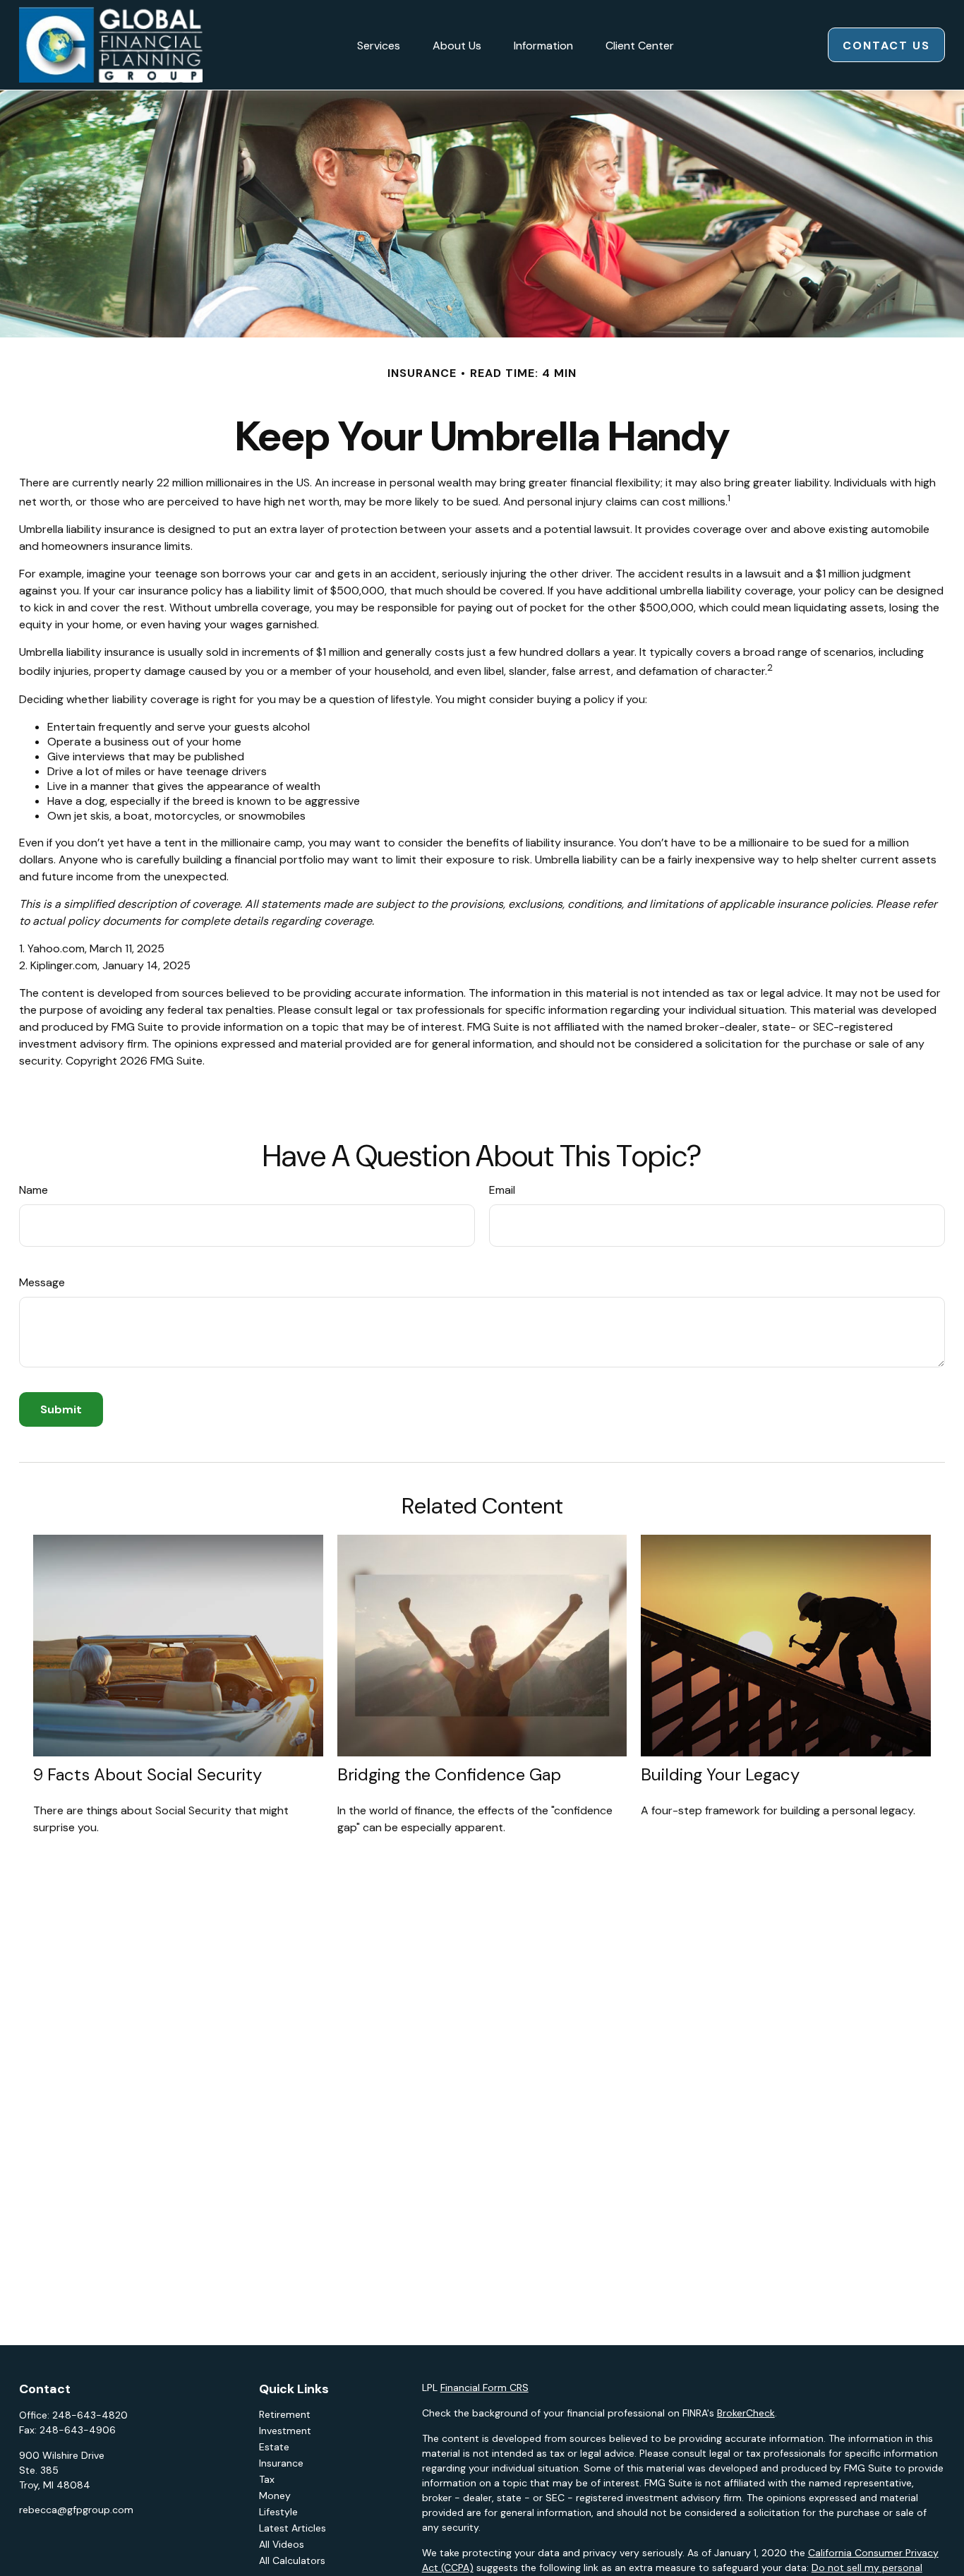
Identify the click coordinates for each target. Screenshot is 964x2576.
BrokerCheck (746, 2413)
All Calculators (292, 2560)
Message (42, 1282)
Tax (267, 2479)
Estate (274, 2447)
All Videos (282, 2544)
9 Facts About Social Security (147, 1774)
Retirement (285, 2414)
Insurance (281, 2463)
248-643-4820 (90, 2415)
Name (34, 1190)
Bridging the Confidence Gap (449, 1774)
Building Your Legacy (720, 1774)
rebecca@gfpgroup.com (76, 2510)
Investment (285, 2431)
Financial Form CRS (484, 2388)
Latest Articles (293, 2528)
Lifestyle (278, 2512)
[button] (379, 44)
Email (502, 1190)
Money (275, 2496)
